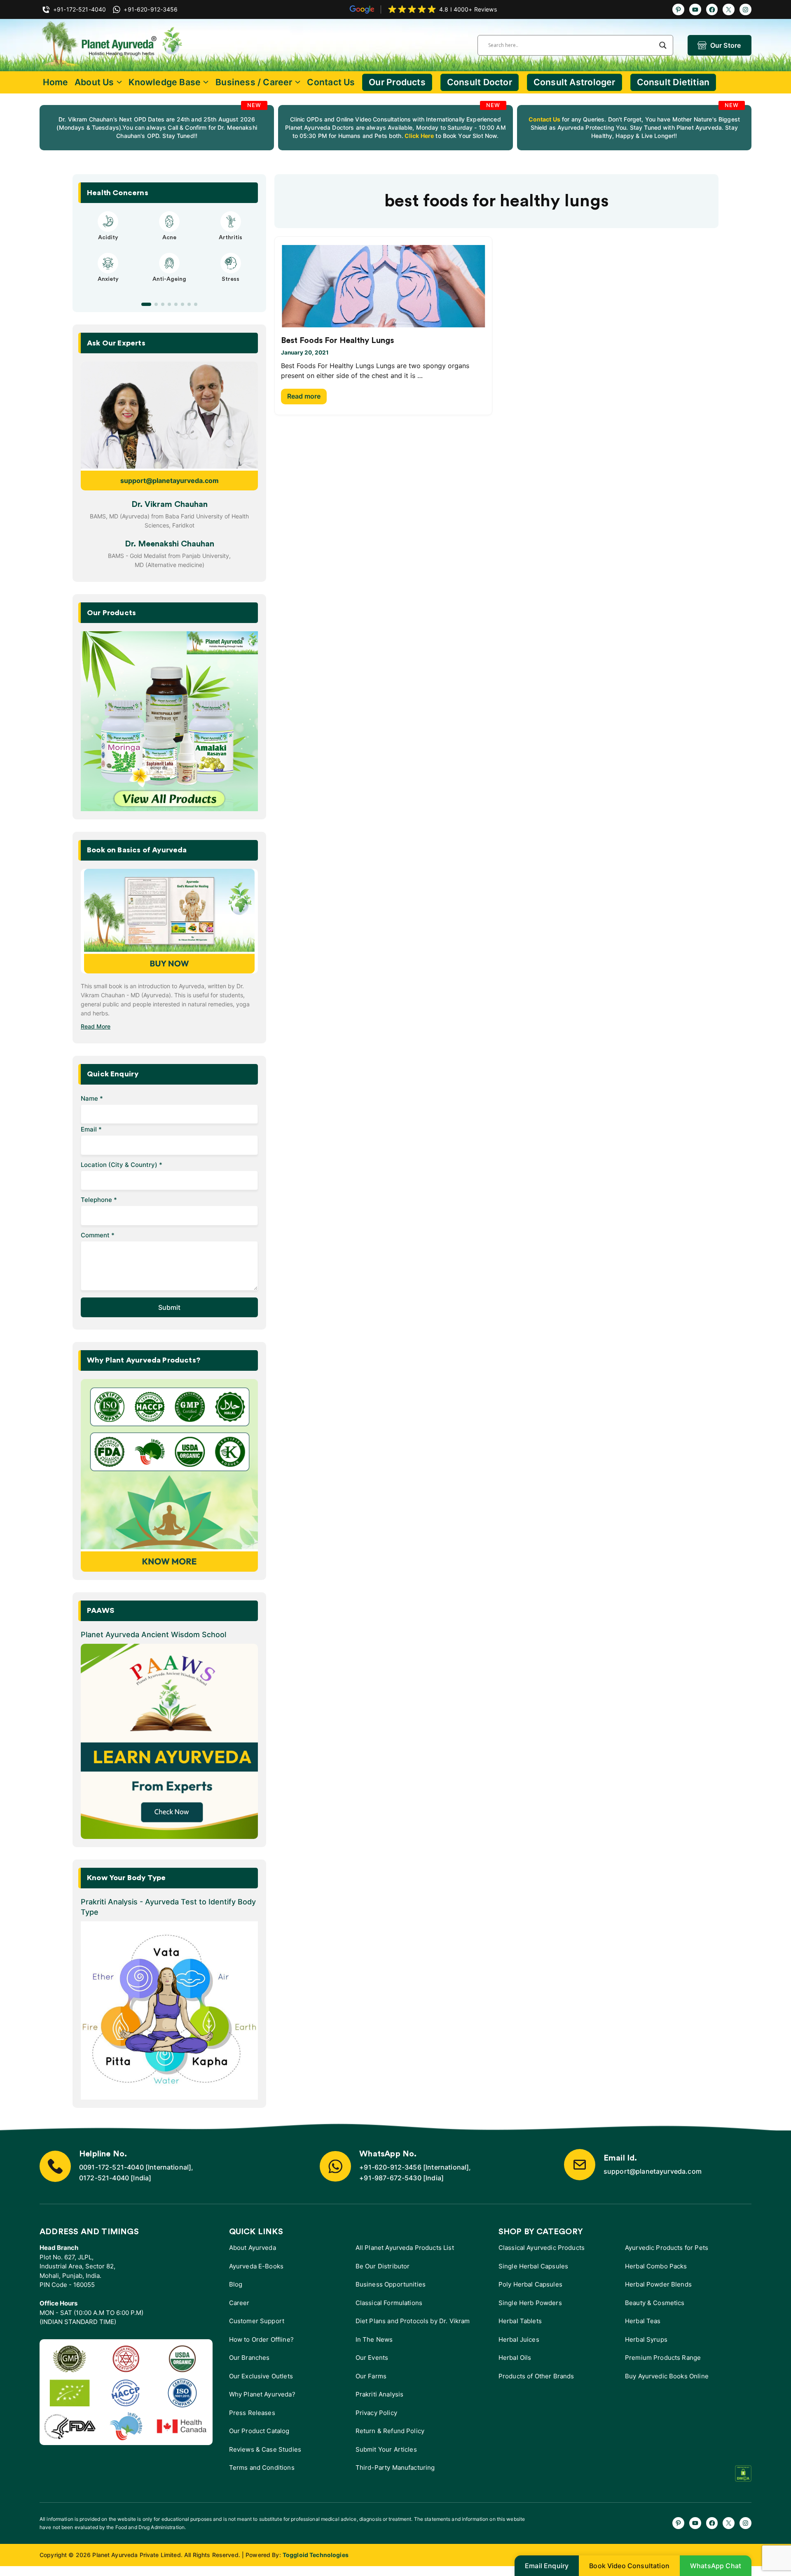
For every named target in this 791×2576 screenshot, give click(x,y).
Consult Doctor (480, 82)
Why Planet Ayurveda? (262, 2394)
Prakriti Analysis (380, 2394)
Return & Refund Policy (390, 2431)
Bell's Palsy (169, 238)
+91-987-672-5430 (390, 2178)
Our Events (372, 2358)
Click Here (419, 136)
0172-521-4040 (104, 2178)
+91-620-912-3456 (390, 2167)
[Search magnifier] (663, 45)
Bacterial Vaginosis (108, 238)
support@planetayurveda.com (170, 481)
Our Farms (371, 2376)
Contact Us (331, 82)
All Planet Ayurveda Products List (405, 2248)
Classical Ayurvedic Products (542, 2248)
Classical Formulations (389, 2303)
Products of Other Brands (536, 2376)
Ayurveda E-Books (256, 2266)
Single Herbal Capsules (533, 2266)
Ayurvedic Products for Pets (667, 2248)
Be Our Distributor (383, 2266)
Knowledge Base (165, 82)
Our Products (397, 82)
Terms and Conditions (262, 2467)
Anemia (108, 287)
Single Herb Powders (530, 2303)
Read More (96, 1026)
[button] (143, 304)
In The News (374, 2339)
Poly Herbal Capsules (530, 2284)
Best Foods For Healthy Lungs (337, 341)
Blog (236, 2284)
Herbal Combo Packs (656, 2266)
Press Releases (252, 2413)
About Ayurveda (253, 2248)
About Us (94, 82)
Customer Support (257, 2321)
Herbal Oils (515, 2358)
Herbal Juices (519, 2339)
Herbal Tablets (520, 2321)
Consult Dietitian (673, 82)
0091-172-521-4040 (111, 2167)
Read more (304, 396)
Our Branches (249, 2358)
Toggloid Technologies (316, 2555)
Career (239, 2303)
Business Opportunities (391, 2284)
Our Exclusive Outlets (261, 2376)
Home (56, 82)
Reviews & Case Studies (265, 2449)
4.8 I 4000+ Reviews (468, 9)
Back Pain (231, 287)
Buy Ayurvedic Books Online (667, 2376)
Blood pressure (169, 287)
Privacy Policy (376, 2413)
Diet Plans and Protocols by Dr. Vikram (413, 2321)
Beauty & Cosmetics (655, 2303)
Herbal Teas (643, 2321)
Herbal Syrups (646, 2339)
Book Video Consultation (629, 2566)
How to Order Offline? (261, 2339)
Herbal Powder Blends (658, 2284)
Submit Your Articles (386, 2449)
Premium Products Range (663, 2358)
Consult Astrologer (575, 82)
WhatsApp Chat (716, 2566)
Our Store (725, 45)
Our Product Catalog (259, 2431)
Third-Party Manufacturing (395, 2467)
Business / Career (254, 82)
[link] (157, 128)
